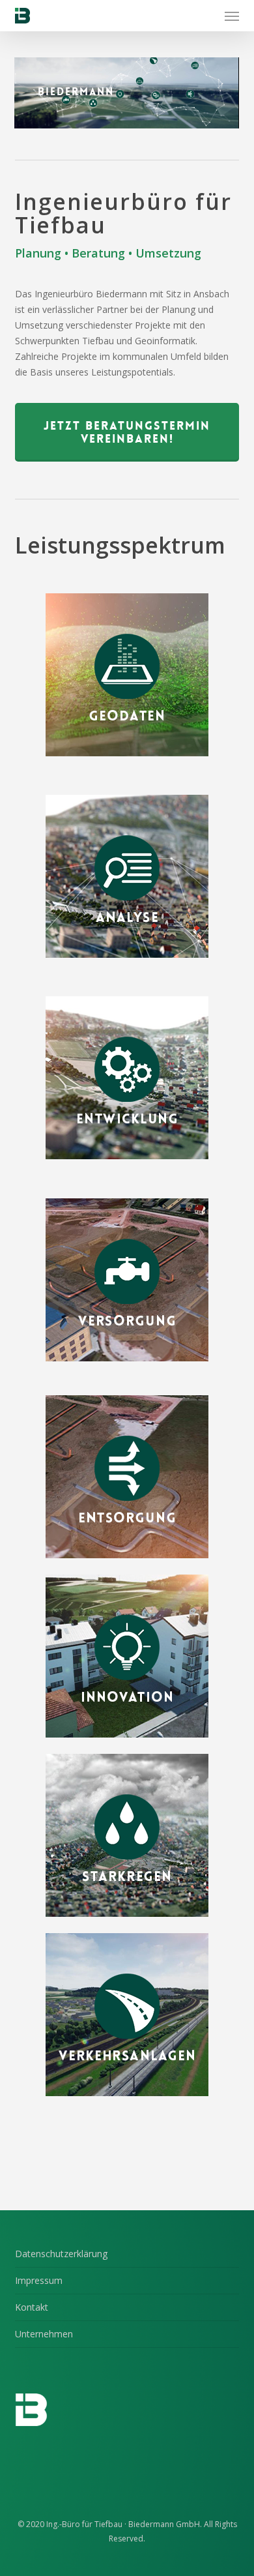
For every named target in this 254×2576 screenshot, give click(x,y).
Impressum (39, 2280)
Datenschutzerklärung (61, 2254)
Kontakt (32, 2307)
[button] (232, 16)
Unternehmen (44, 2334)
